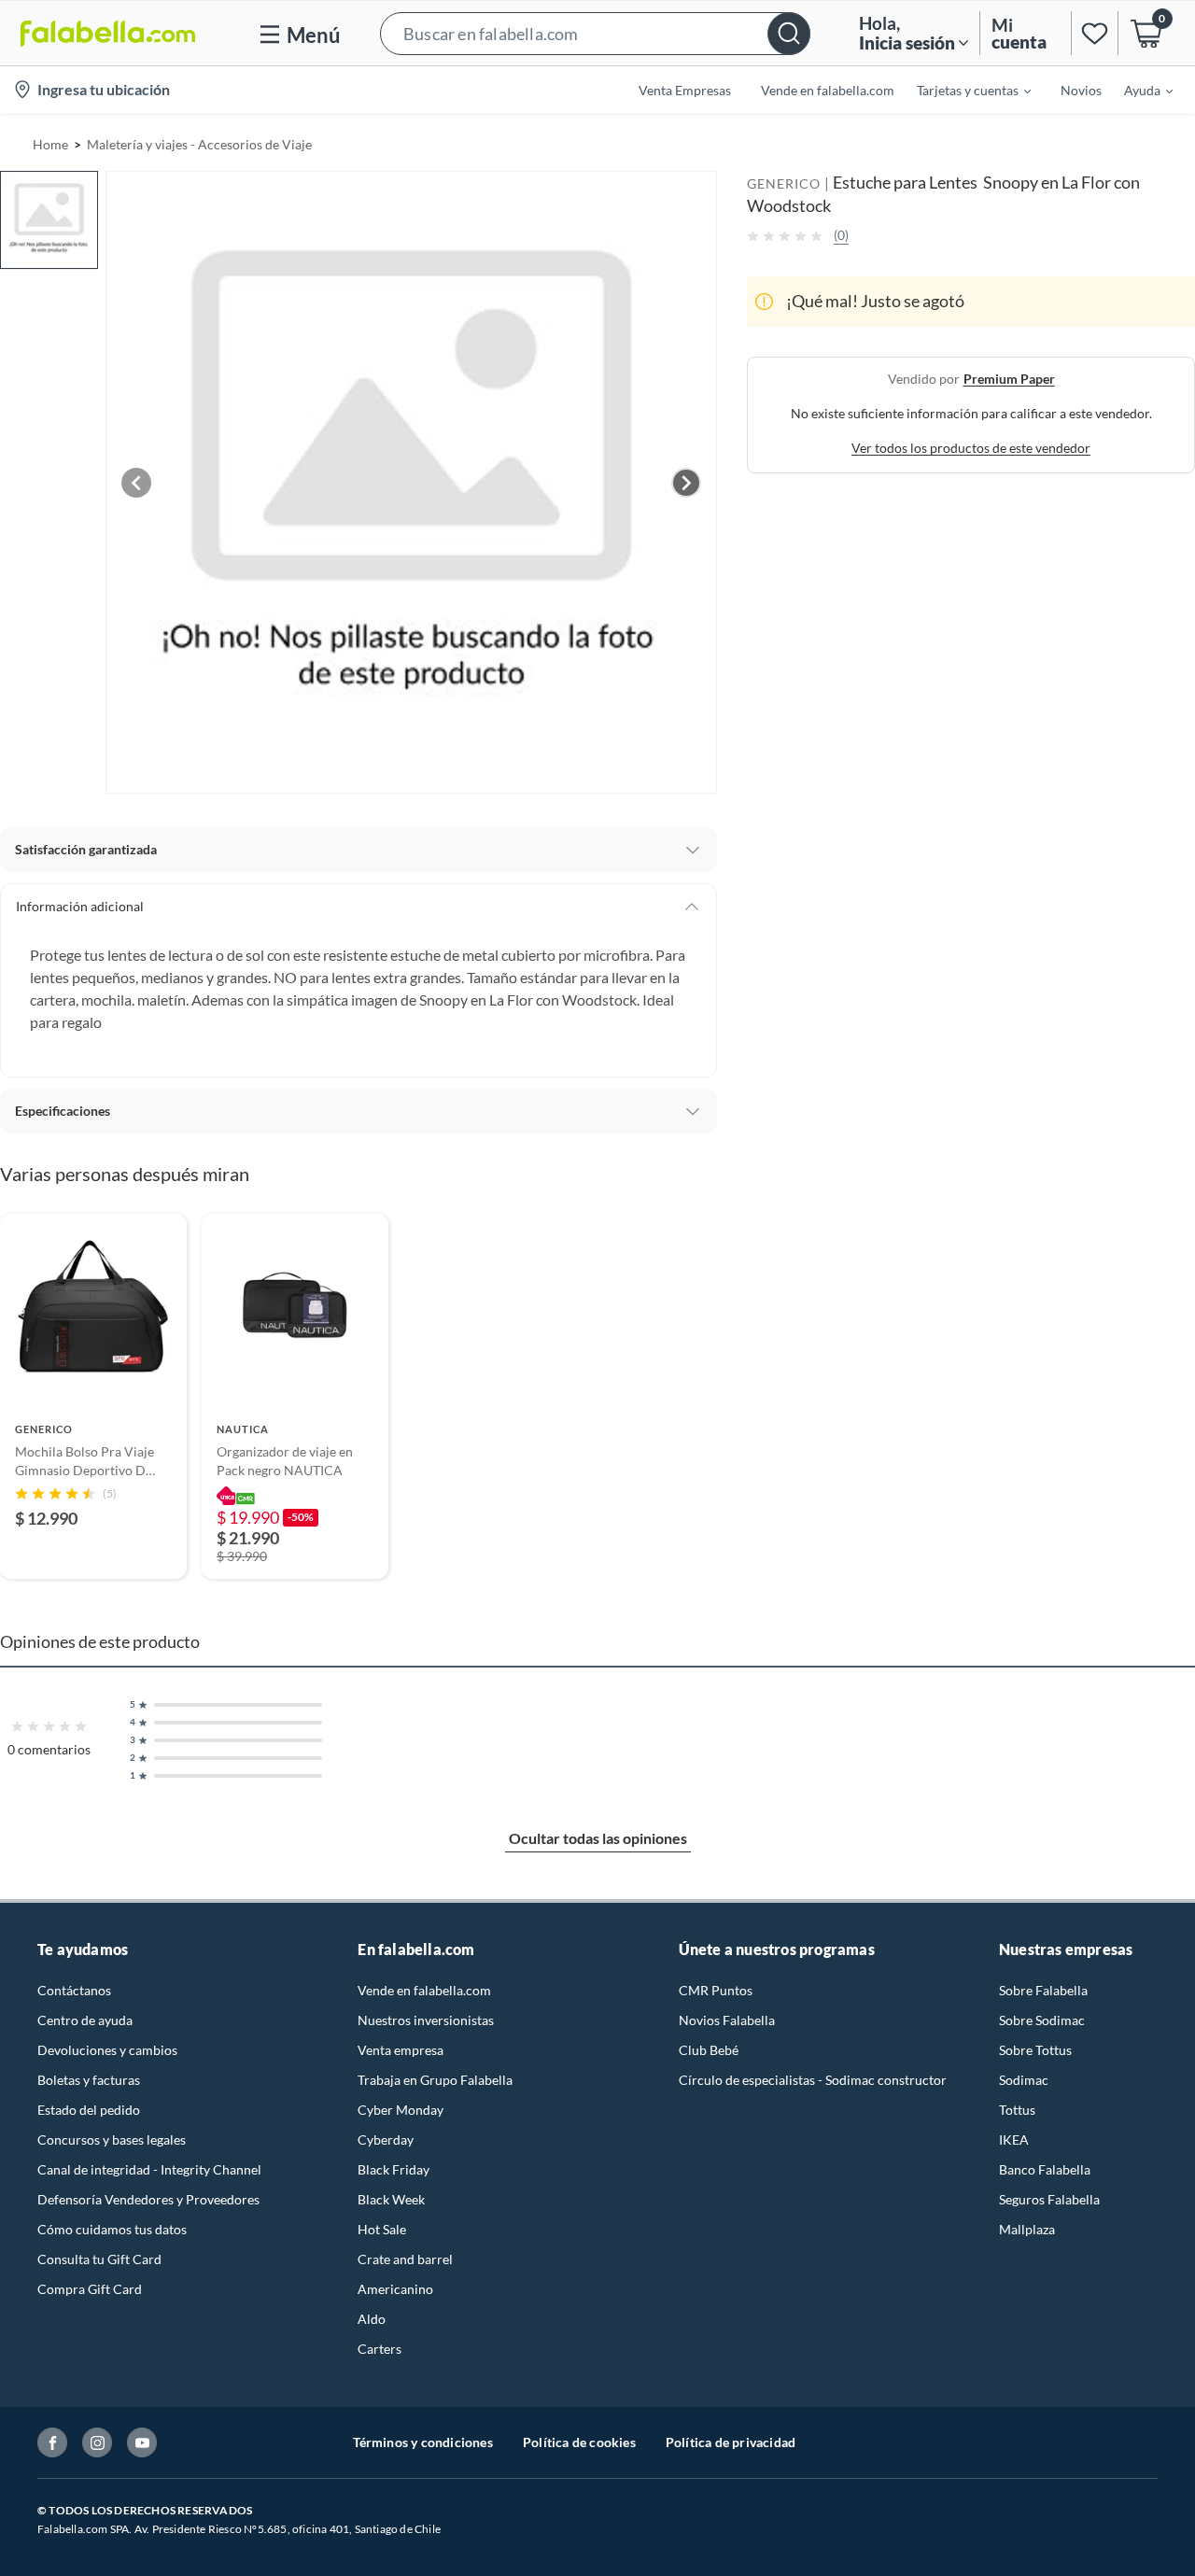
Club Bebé (709, 2050)
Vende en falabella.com (424, 1990)
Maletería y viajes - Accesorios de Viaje (199, 144)
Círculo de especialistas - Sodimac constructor (813, 2080)
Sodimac (1024, 2080)
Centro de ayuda (85, 2020)
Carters (380, 2349)
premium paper (1009, 379)
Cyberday (386, 2140)
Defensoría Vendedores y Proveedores (148, 2199)
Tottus (1017, 2110)
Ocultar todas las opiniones (598, 1838)
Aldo (372, 2319)
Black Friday (394, 2169)
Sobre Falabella (1043, 1990)
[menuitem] (963, 90)
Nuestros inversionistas (426, 2020)
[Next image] (686, 483)
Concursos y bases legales (112, 2140)
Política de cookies (579, 2442)
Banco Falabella (1045, 2169)
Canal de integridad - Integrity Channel (149, 2169)
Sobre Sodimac (1042, 2020)
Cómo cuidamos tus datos (112, 2229)
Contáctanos (74, 1990)
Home (50, 144)
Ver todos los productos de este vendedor (971, 448)
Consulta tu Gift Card (99, 2259)
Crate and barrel (405, 2259)
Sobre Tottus (1035, 2050)
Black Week (391, 2199)
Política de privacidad (731, 2442)
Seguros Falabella (1049, 2199)
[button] (595, 33)
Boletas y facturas (89, 2080)
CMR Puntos (716, 1990)
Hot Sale (382, 2229)
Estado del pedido (89, 2110)
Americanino (395, 2289)
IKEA (1014, 2140)
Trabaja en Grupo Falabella (435, 2080)
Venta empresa (401, 2050)
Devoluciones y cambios (107, 2050)
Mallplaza (1027, 2229)
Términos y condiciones (423, 2442)
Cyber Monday (401, 2110)
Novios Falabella (727, 2020)
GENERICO (784, 183)
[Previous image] (136, 483)
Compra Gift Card (90, 2289)
